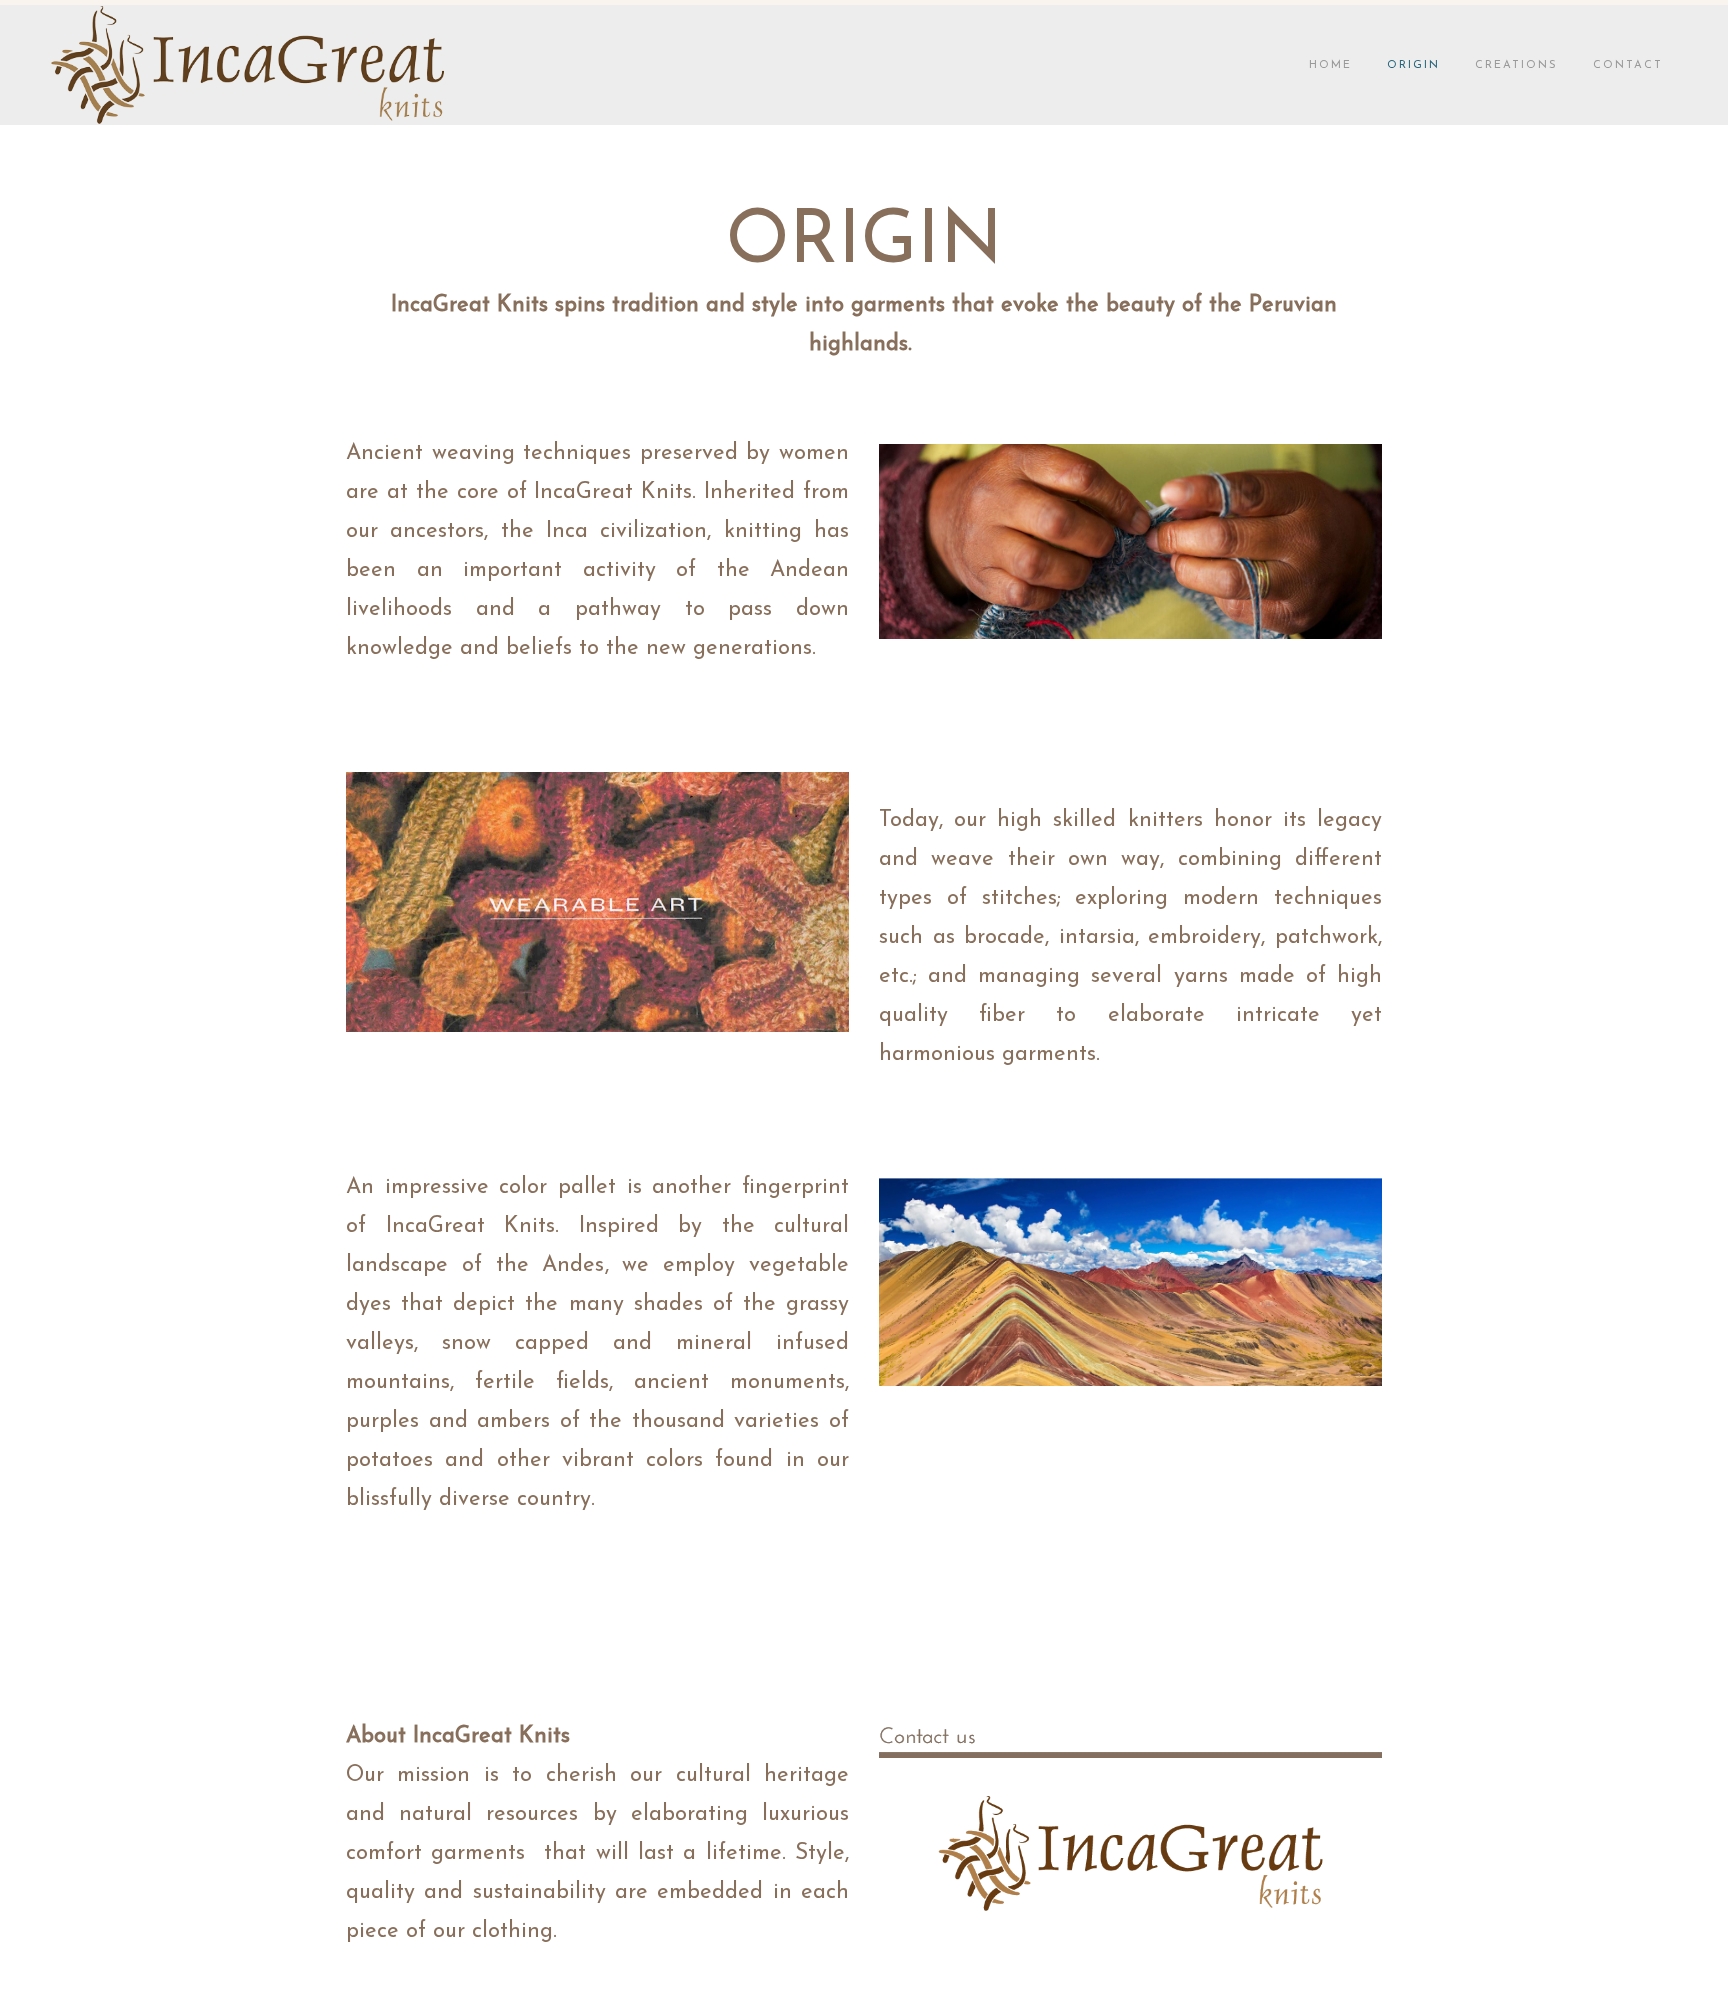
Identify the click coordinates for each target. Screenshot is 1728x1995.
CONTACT (1628, 65)
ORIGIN (1413, 65)
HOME (1330, 65)
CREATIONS (1516, 65)
